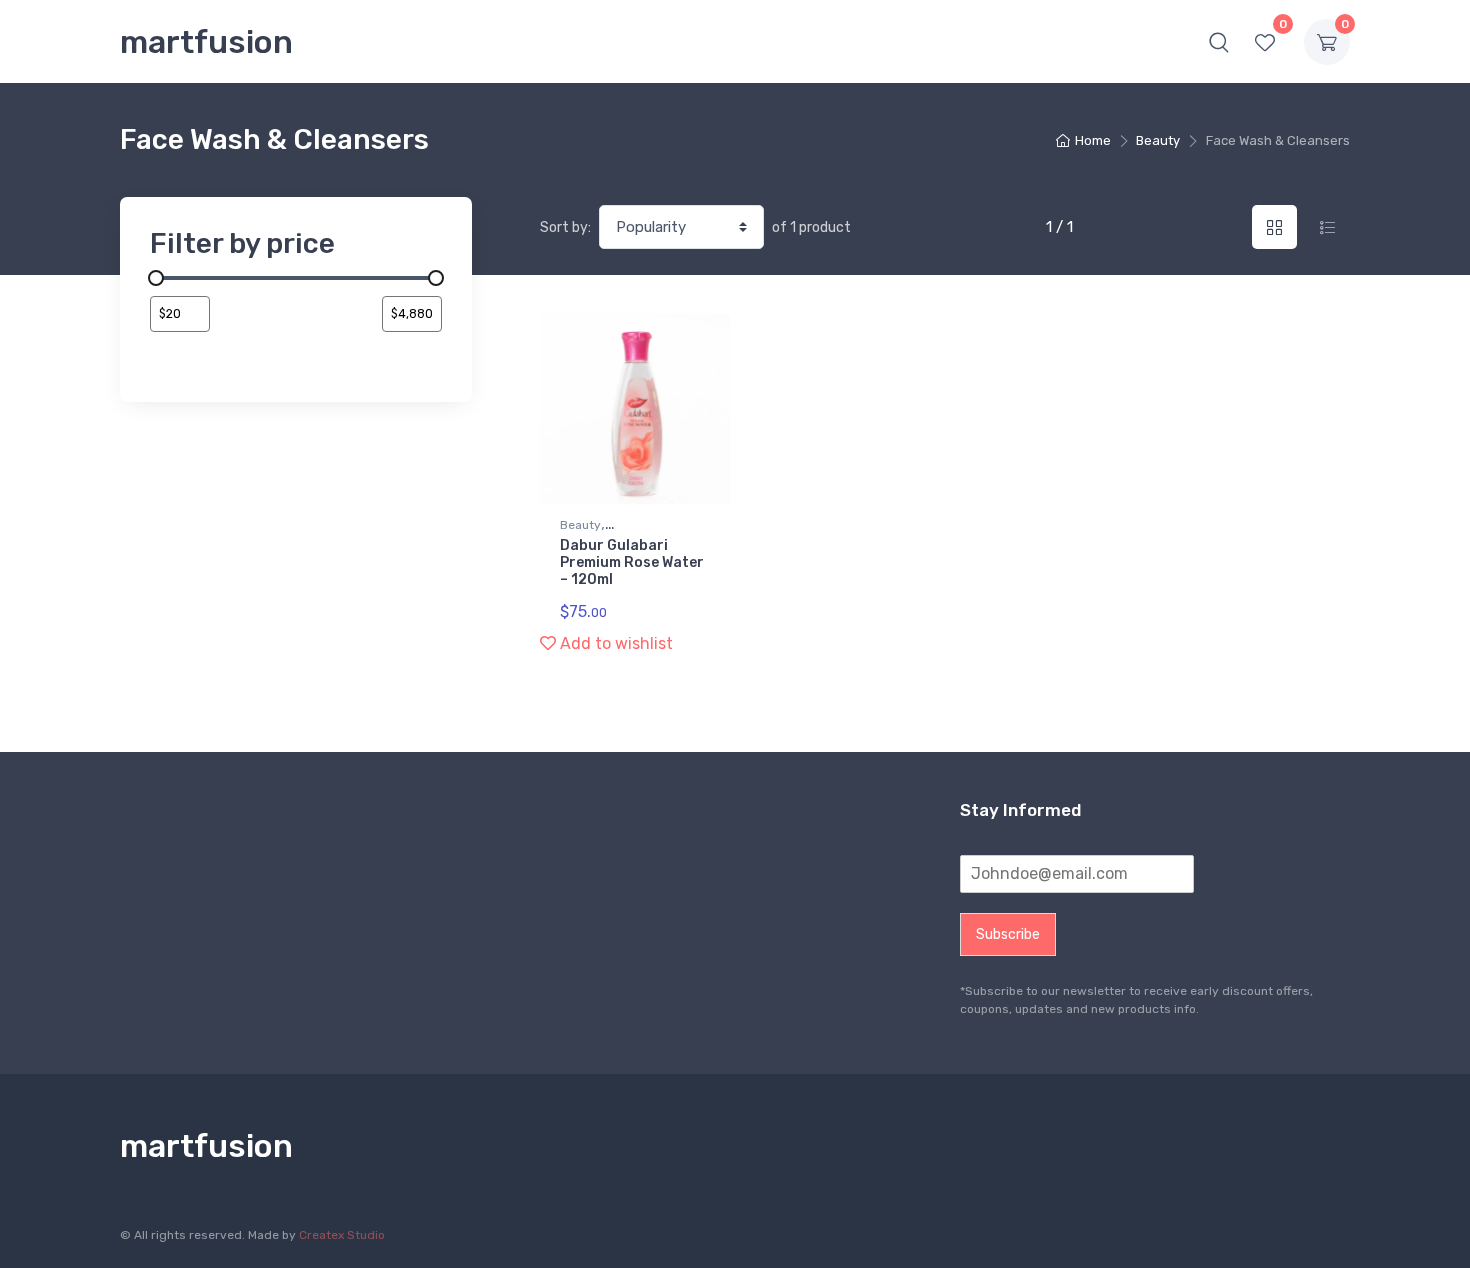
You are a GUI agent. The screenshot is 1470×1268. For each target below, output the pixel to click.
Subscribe (1008, 934)
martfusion (206, 42)
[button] (1219, 42)
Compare (684, 335)
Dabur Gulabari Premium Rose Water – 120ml (632, 562)
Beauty (1158, 140)
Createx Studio (342, 1235)
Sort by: (565, 227)
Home (1093, 140)
